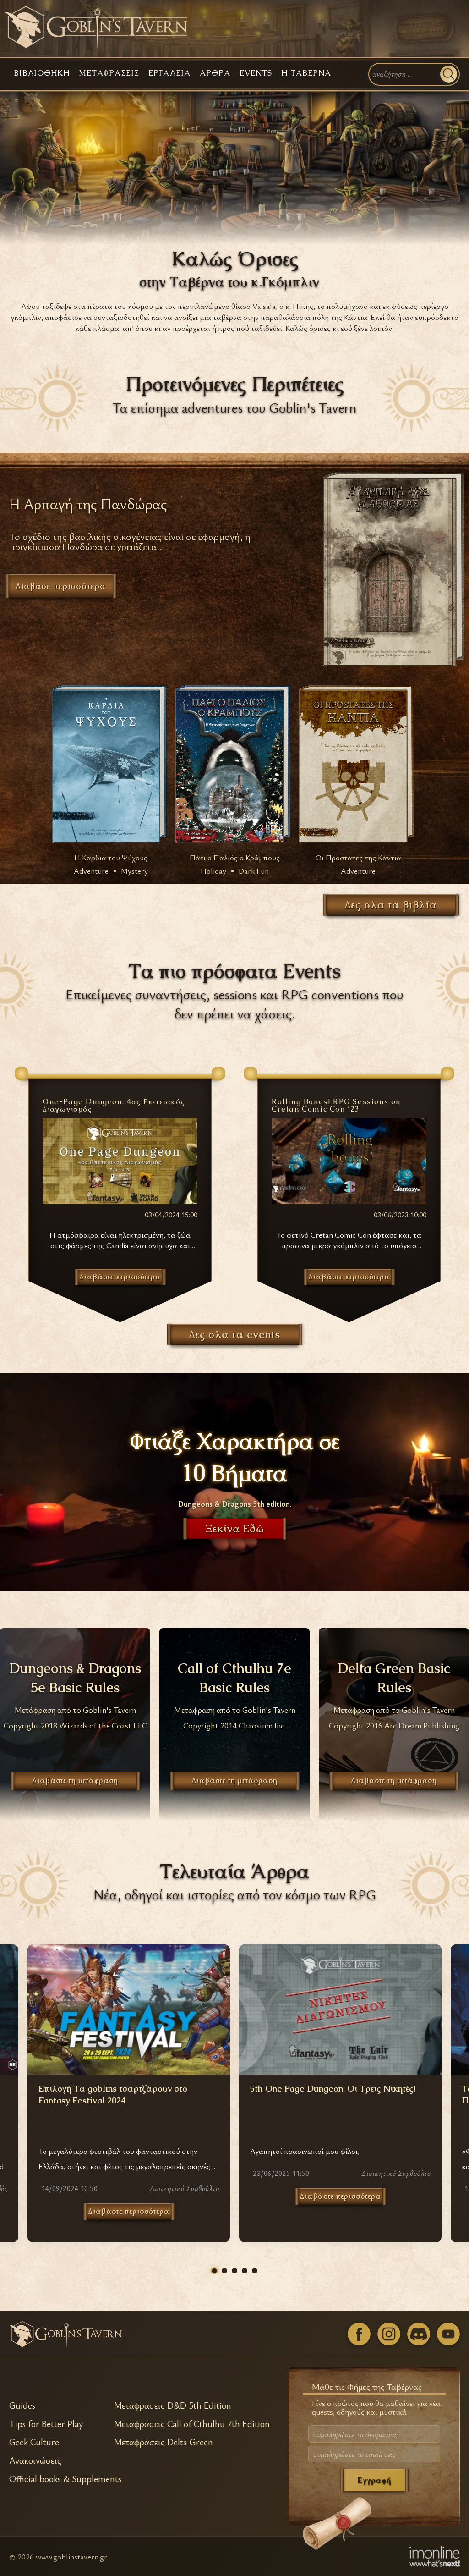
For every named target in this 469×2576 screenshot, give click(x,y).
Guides (22, 2405)
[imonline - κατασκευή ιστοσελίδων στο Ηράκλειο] (435, 2556)
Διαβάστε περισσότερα (129, 2211)
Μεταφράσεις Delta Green (163, 2442)
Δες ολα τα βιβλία (391, 905)
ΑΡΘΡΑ (215, 73)
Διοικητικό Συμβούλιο (184, 2188)
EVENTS (256, 73)
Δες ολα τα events (235, 1334)
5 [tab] (255, 2271)
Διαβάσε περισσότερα (61, 586)
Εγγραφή (374, 2480)
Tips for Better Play (46, 2424)
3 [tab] (234, 2271)
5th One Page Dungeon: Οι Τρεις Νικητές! (333, 2089)
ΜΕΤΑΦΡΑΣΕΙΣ (109, 73)
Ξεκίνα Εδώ (235, 1529)
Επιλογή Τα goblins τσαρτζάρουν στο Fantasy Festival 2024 (113, 2095)
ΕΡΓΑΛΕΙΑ (169, 73)
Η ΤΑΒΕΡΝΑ (306, 73)
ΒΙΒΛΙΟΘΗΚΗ (42, 73)
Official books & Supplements (65, 2479)
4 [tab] (245, 2271)
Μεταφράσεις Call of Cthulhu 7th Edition (192, 2424)
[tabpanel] (340, 2093)
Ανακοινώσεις (35, 2460)
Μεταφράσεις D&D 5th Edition (172, 2405)
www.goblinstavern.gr (71, 2557)
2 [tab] (224, 2271)
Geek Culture (34, 2442)
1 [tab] (214, 2271)
